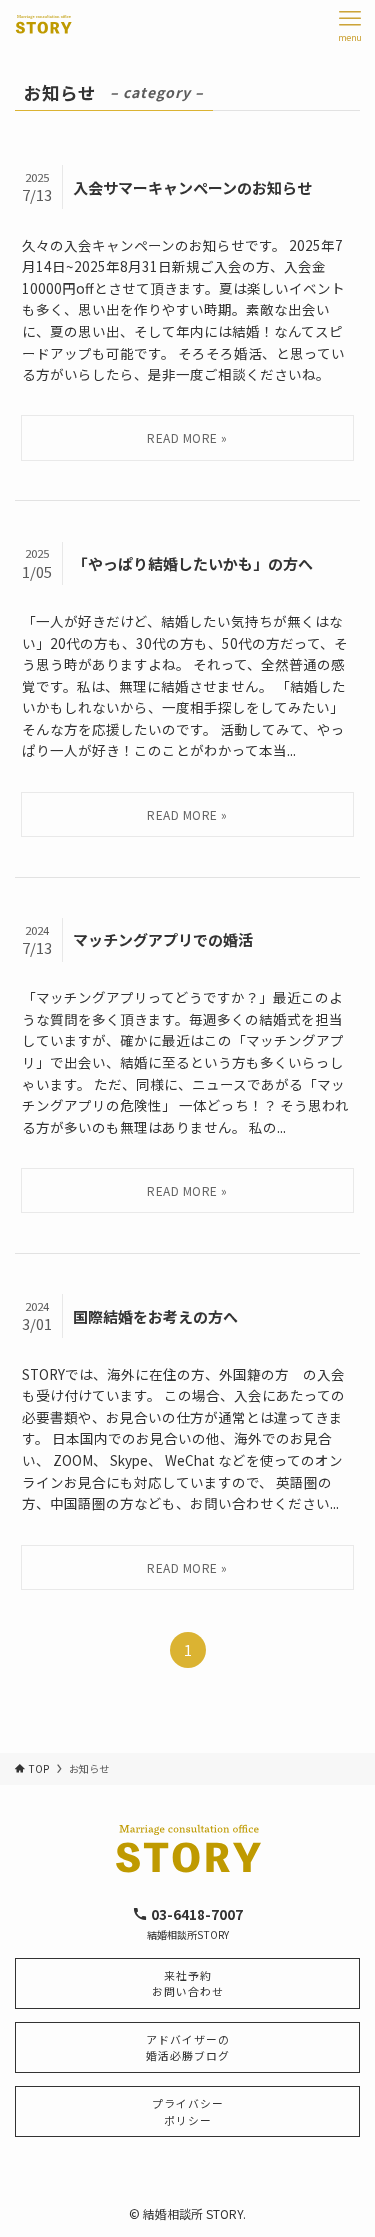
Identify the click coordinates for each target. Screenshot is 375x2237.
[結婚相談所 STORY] (44, 25)
